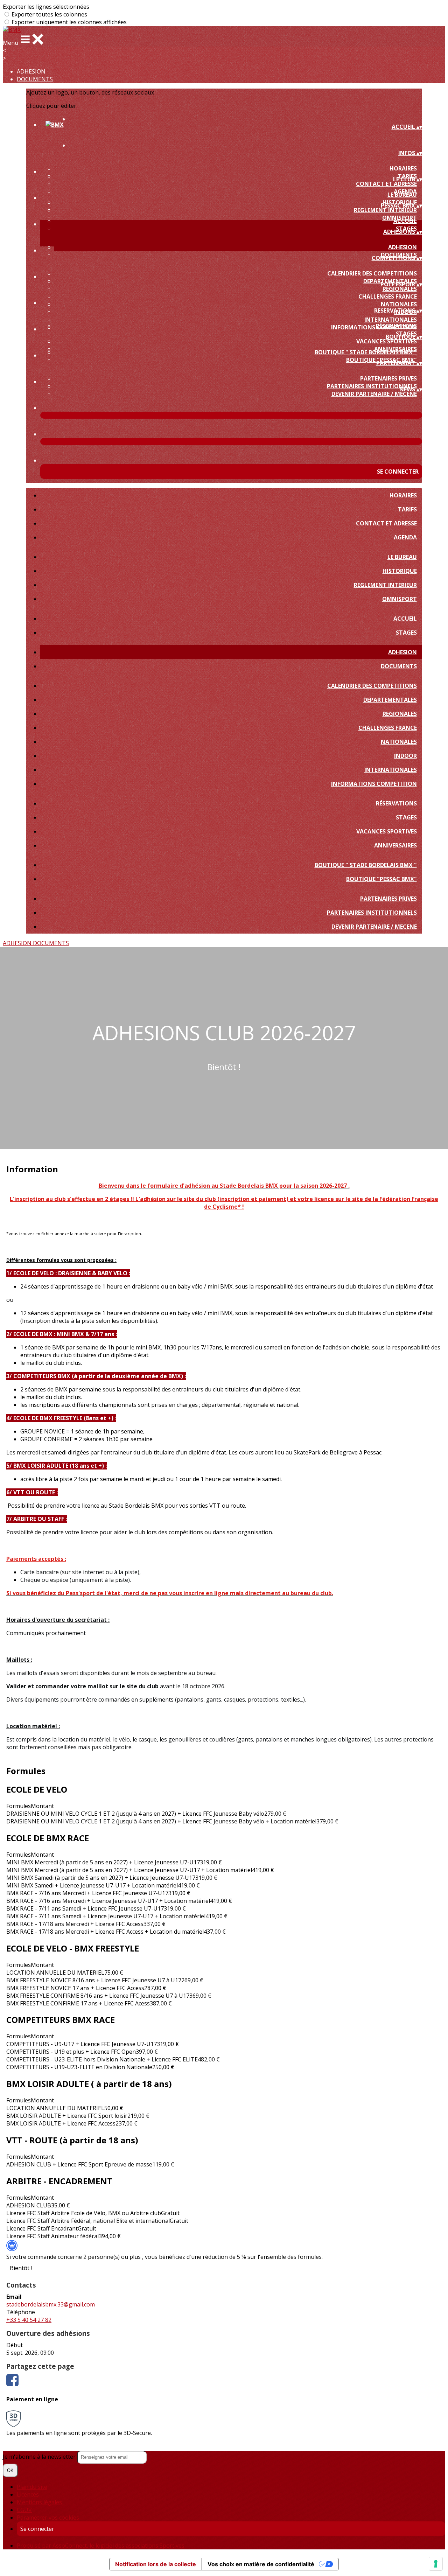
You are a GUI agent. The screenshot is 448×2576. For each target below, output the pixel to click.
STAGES (406, 633)
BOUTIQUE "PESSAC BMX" (381, 879)
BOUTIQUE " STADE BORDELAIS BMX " (366, 352)
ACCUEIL (405, 221)
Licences (28, 2494)
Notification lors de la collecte (156, 2564)
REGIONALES (400, 289)
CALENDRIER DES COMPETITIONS (372, 273)
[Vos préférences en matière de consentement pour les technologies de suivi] (436, 2564)
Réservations (396, 326)
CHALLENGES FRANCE (388, 296)
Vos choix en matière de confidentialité (261, 2564)
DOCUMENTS (35, 79)
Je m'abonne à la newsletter (40, 2457)
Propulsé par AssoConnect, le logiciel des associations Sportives (101, 2546)
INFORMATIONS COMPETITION (374, 784)
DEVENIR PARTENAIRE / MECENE (374, 394)
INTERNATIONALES (391, 320)
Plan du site (32, 2487)
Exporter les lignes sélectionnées (46, 7)
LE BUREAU (402, 195)
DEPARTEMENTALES (390, 700)
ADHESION (31, 71)
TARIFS (407, 509)
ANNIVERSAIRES (395, 845)
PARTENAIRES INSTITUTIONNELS (372, 386)
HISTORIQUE (400, 571)
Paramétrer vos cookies (48, 2518)
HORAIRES (403, 168)
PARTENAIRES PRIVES (388, 378)
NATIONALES (399, 304)
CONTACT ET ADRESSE (386, 184)
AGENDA (405, 537)
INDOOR (405, 756)
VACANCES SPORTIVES (387, 341)
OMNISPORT (400, 599)
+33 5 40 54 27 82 (29, 2320)
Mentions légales (39, 2502)
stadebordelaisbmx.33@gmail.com (51, 2304)
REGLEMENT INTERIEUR (385, 210)
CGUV (24, 2510)
